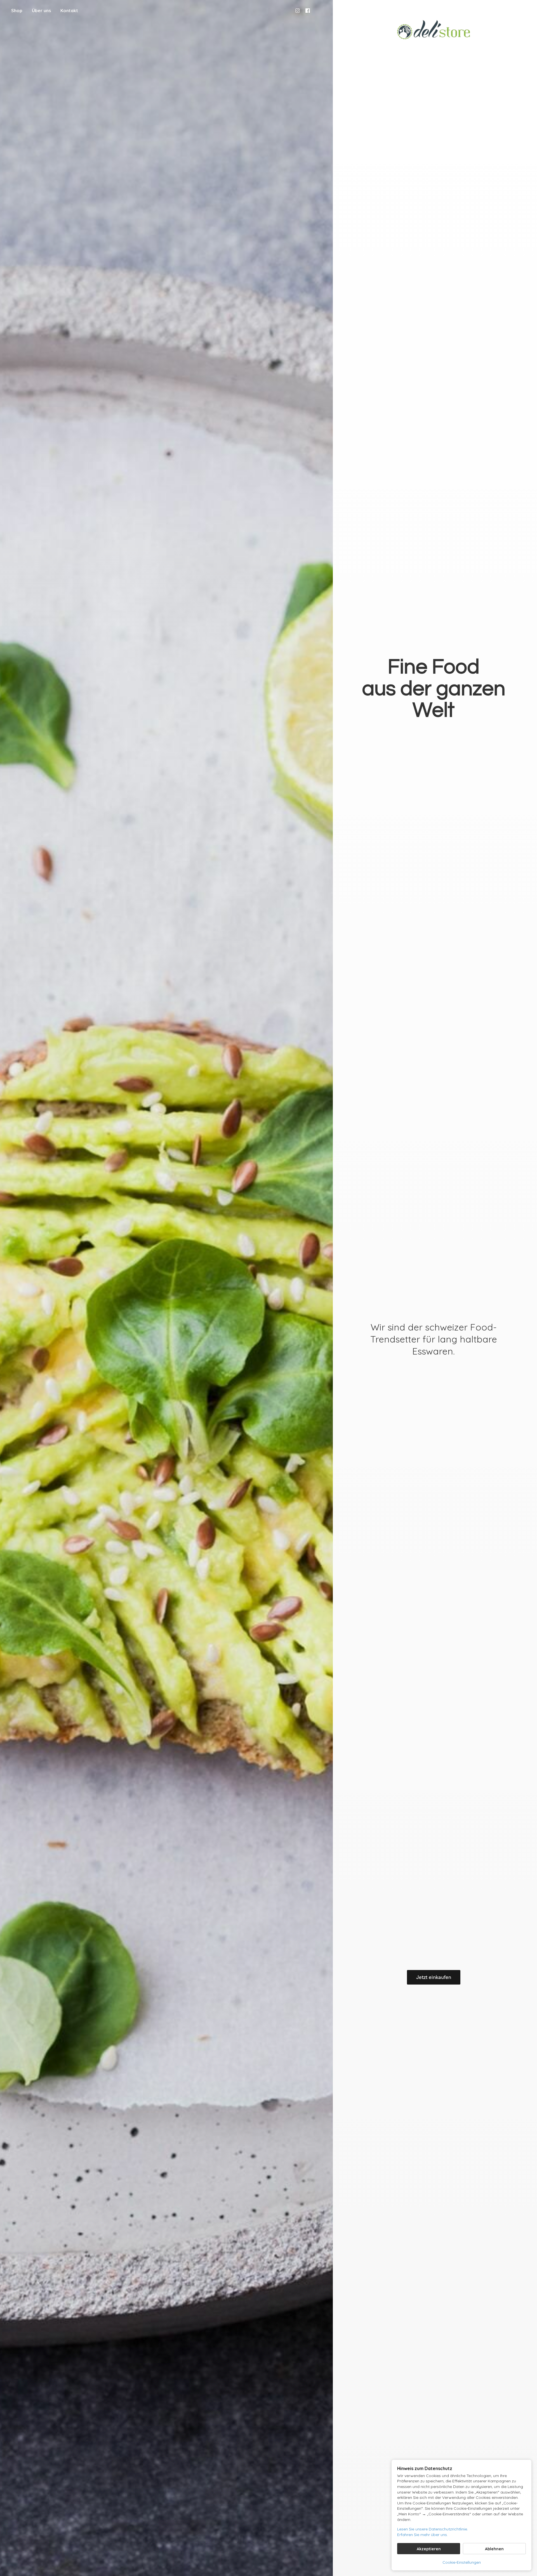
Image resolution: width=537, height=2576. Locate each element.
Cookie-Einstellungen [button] (462, 2562)
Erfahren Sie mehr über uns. (422, 2535)
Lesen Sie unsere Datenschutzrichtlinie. (433, 2529)
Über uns (41, 11)
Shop (17, 11)
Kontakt (69, 11)
